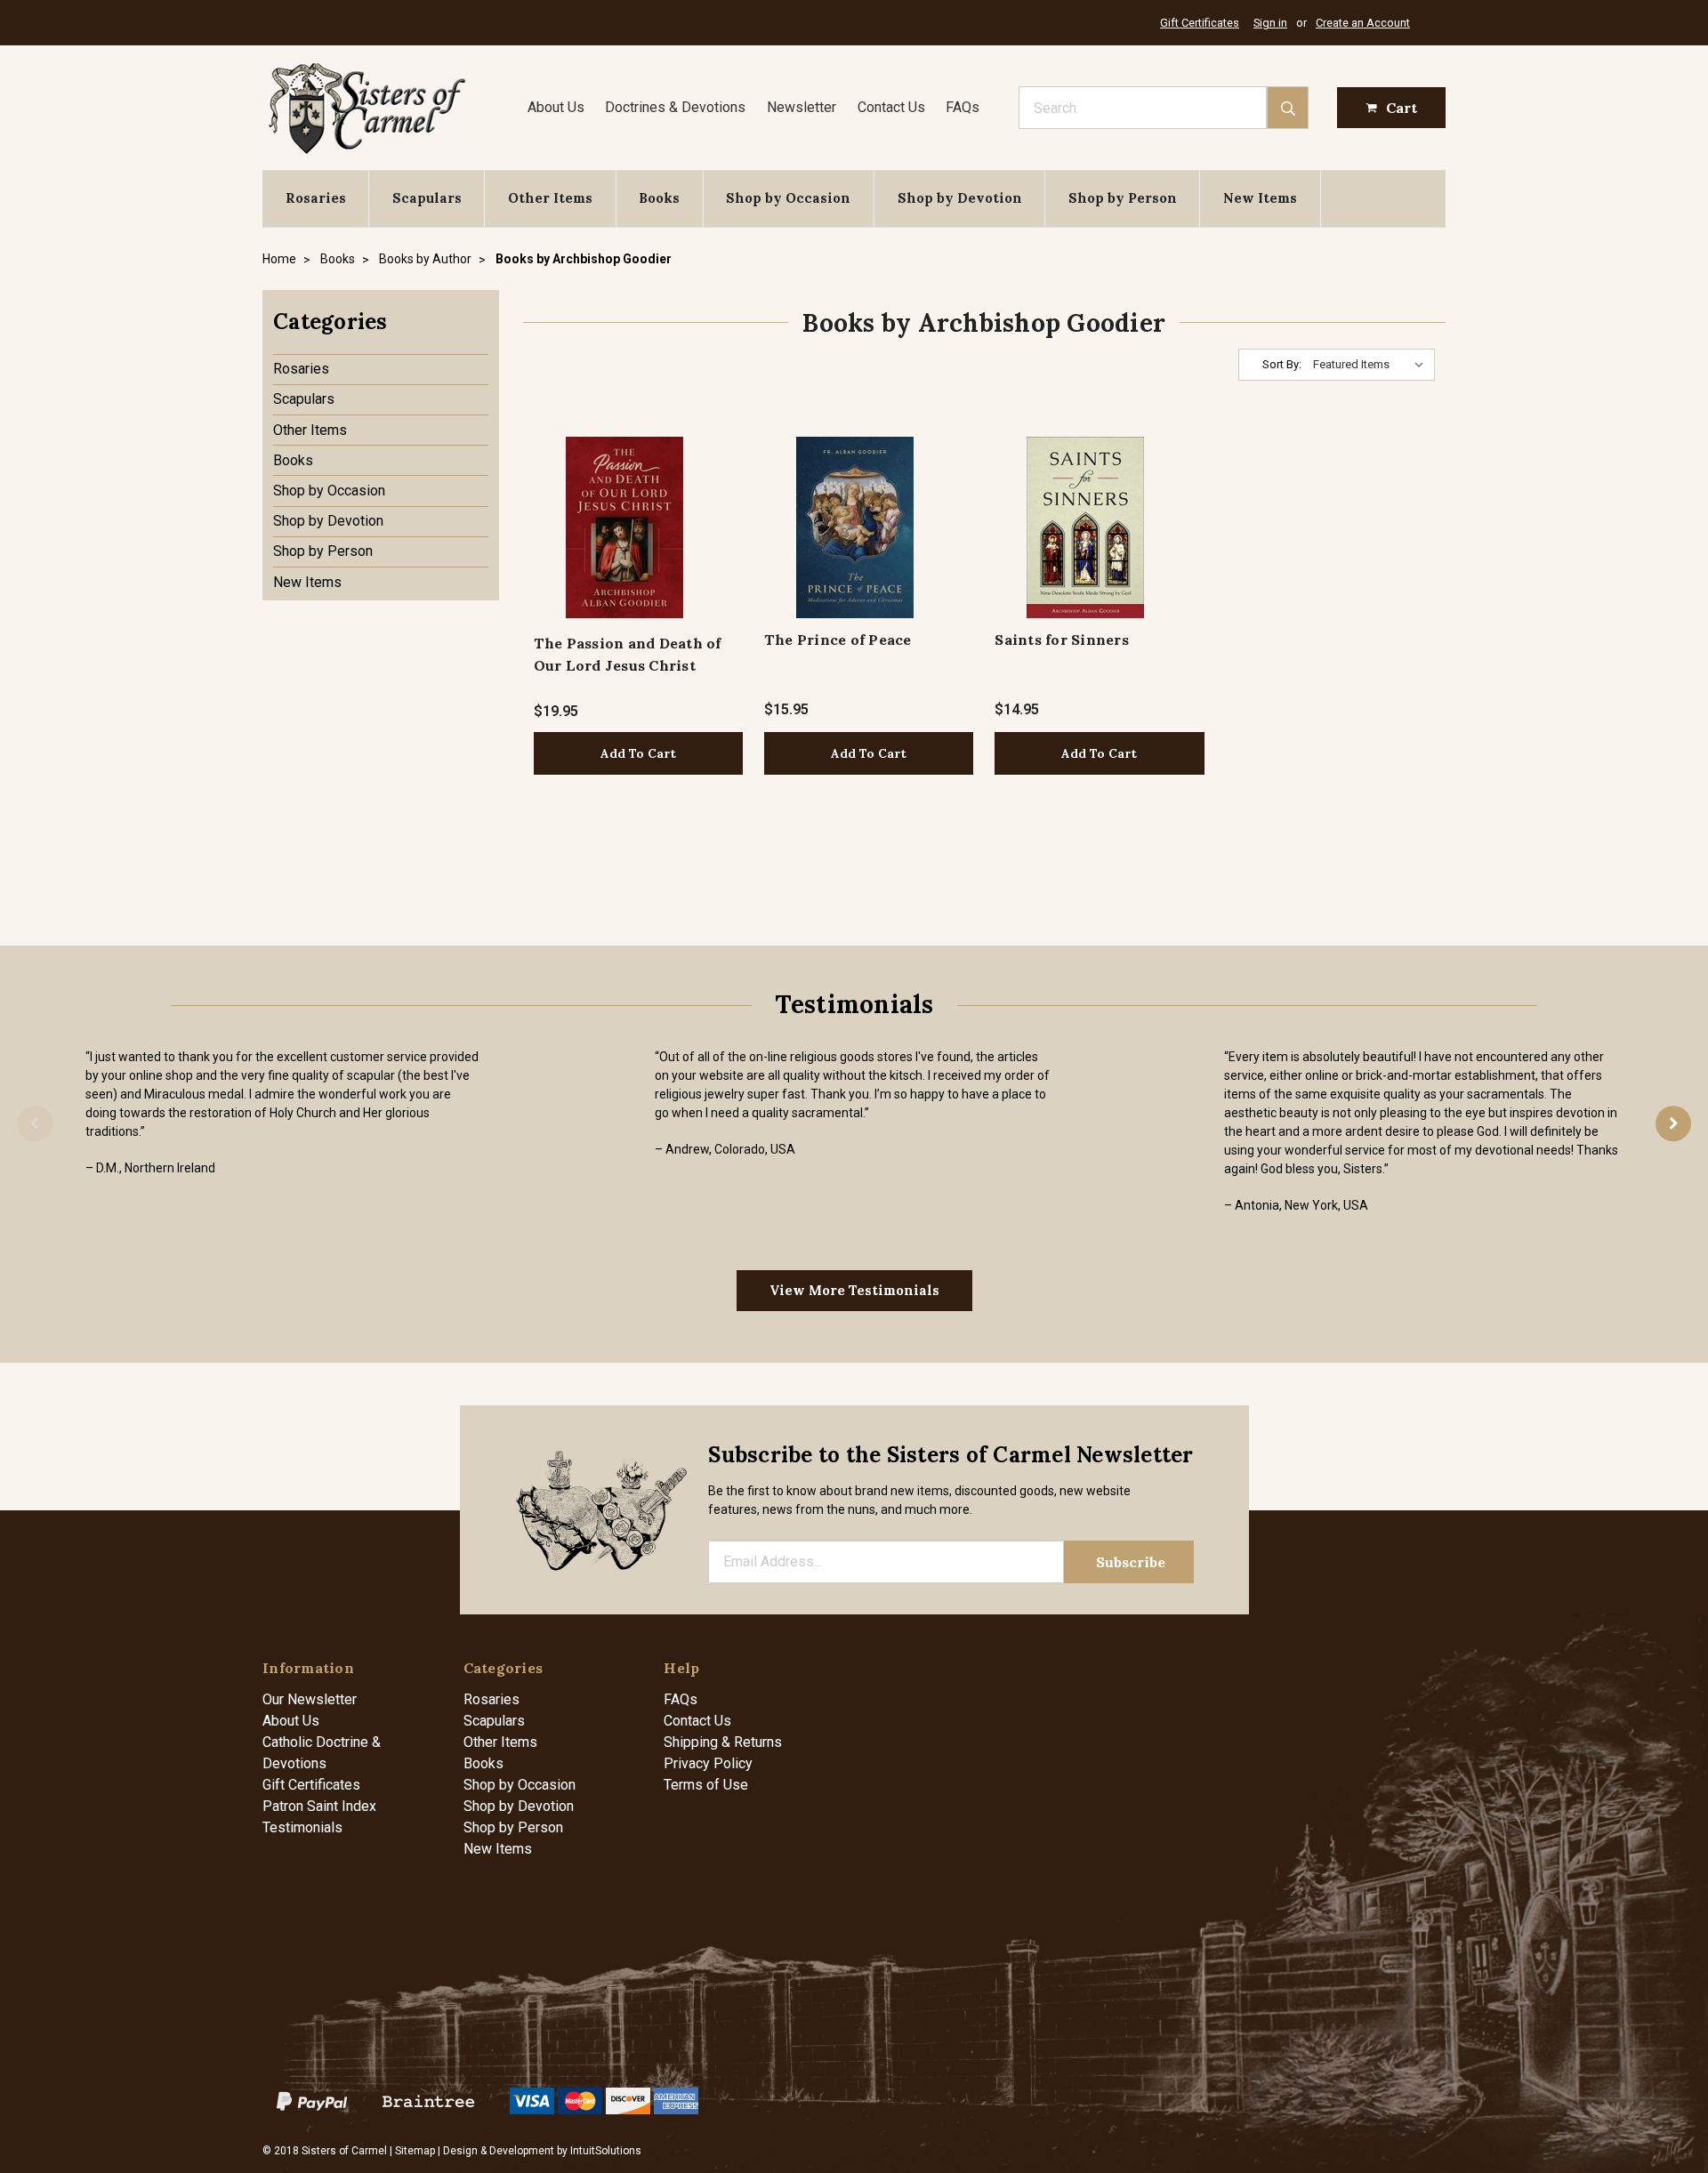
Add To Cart (638, 753)
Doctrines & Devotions (675, 107)
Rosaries (316, 198)
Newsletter (802, 107)
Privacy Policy (708, 1763)
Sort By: (1282, 364)
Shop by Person (1123, 198)
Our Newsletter (310, 1699)
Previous (35, 1123)
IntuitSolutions (606, 2151)
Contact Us (891, 107)
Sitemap (415, 2151)
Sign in (1270, 23)
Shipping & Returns (723, 1742)
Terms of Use (706, 1785)
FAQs (963, 107)
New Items (1260, 198)
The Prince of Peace (838, 640)
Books (659, 198)
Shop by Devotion (960, 198)
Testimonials (302, 1827)
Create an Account (1363, 23)
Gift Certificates (1200, 23)
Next (1673, 1123)
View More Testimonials (854, 1290)
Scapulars (427, 198)
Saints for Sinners (1062, 640)
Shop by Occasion (788, 198)
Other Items (550, 198)
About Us (556, 107)
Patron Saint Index (319, 1806)
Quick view (624, 527)
